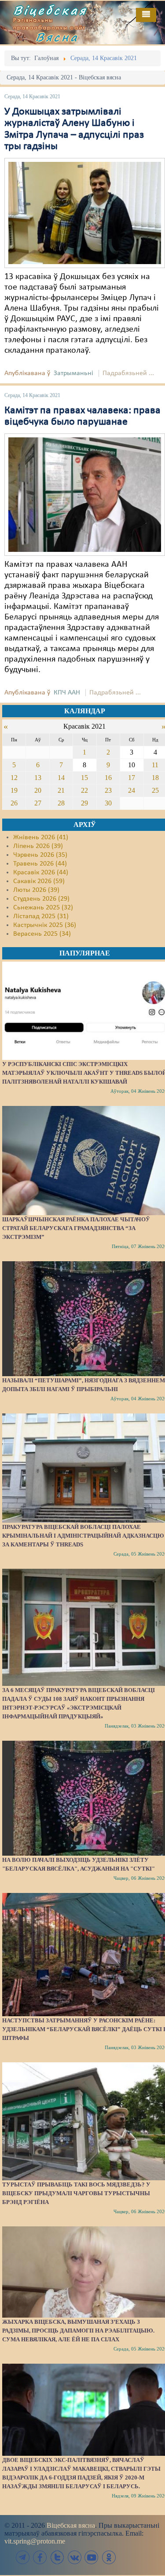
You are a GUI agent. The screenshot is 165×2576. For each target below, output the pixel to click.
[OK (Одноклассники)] (109, 2557)
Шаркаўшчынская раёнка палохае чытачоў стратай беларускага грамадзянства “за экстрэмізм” (76, 1228)
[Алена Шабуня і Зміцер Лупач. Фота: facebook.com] (85, 213)
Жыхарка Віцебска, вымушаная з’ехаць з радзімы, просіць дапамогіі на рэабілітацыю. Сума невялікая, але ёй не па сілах (78, 2331)
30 (108, 803)
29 (84, 803)
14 (61, 778)
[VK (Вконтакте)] (74, 2557)
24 (132, 790)
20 (38, 790)
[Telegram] (23, 2557)
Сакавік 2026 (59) (39, 881)
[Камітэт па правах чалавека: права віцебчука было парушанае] (85, 494)
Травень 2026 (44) (40, 864)
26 (14, 803)
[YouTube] (92, 2557)
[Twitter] (57, 2557)
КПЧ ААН (67, 693)
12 (14, 778)
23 (108, 790)
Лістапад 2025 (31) (41, 916)
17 (132, 778)
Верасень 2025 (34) (42, 934)
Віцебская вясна (71, 2525)
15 (84, 778)
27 (38, 803)
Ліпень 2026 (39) (38, 846)
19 (14, 790)
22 (84, 790)
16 (108, 778)
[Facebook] (40, 2557)
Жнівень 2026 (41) (41, 837)
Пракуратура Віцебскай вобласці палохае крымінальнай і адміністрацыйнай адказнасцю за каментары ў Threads (83, 1536)
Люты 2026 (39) (36, 890)
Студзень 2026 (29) (41, 899)
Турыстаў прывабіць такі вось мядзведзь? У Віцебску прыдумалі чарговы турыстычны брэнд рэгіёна (76, 2193)
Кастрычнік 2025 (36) (45, 925)
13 (38, 778)
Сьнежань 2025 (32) (43, 908)
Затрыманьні (73, 373)
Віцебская (50, 10)
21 (61, 790)
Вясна (57, 37)
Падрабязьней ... (128, 373)
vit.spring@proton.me (35, 2541)
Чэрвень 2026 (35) (40, 855)
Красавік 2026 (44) (41, 873)
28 (61, 803)
